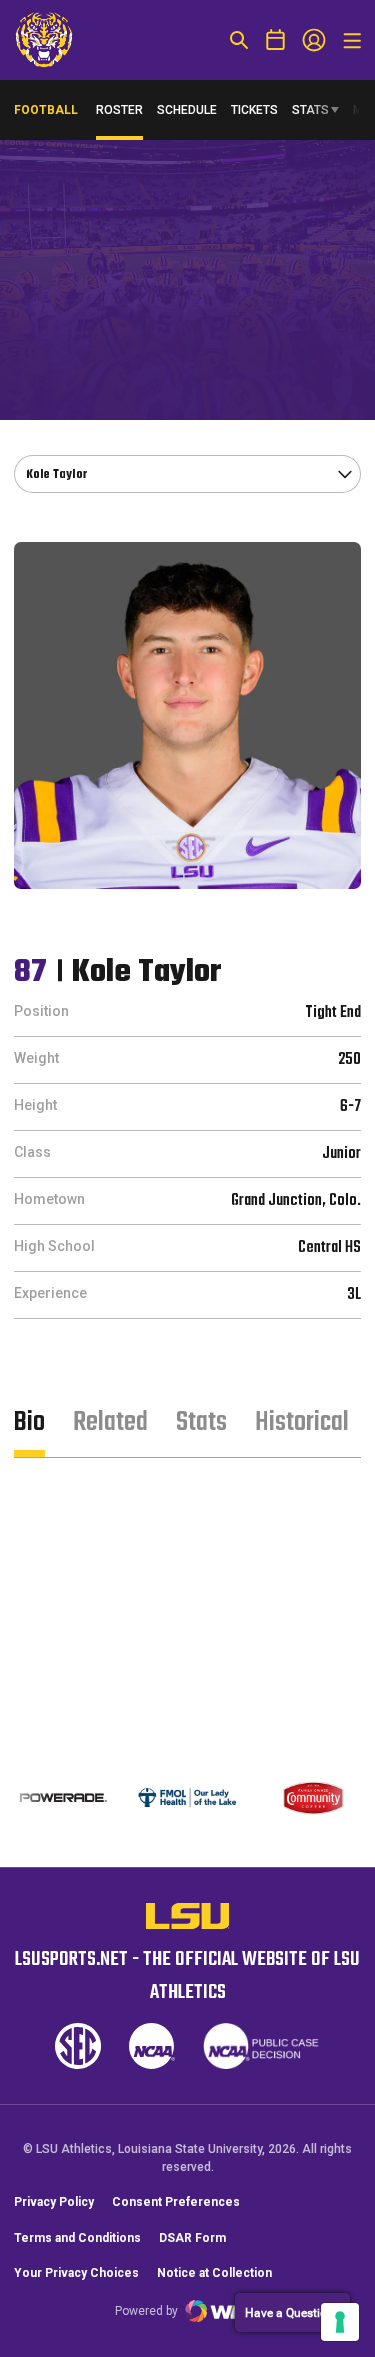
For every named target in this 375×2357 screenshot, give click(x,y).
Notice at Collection (214, 2273)
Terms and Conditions (77, 2238)
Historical (302, 1422)
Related (110, 1422)
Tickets (254, 110)
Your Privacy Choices (76, 2273)
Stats (310, 110)
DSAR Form (192, 2238)
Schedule (187, 110)
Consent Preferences (176, 2202)
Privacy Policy (54, 2202)
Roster (119, 110)
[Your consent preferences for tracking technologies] (340, 2322)
